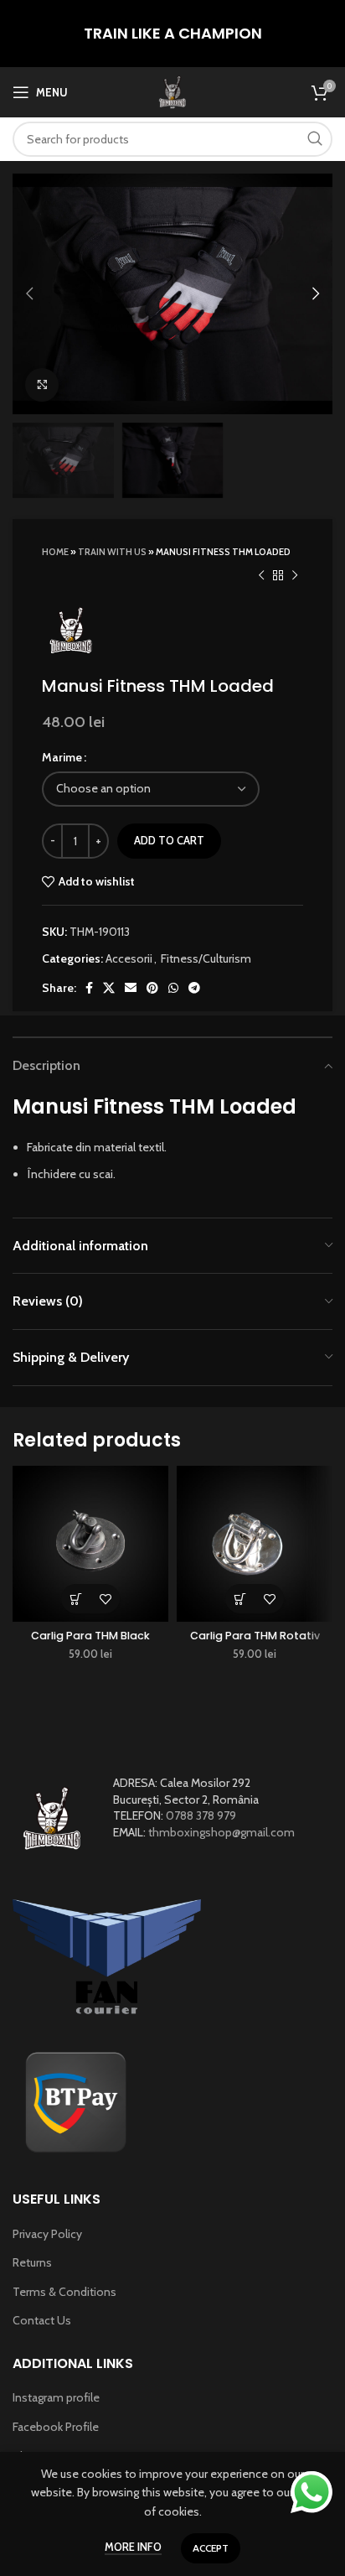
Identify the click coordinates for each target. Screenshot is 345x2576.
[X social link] (109, 988)
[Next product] (295, 575)
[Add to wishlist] (105, 1599)
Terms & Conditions (64, 2292)
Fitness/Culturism (206, 958)
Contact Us (42, 2320)
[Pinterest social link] (152, 988)
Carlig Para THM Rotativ (255, 1636)
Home (55, 552)
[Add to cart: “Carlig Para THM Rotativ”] (240, 1599)
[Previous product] (261, 575)
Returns (32, 2262)
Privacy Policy (47, 2234)
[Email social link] (131, 988)
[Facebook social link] (89, 988)
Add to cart (169, 840)
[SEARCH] (315, 139)
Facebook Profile (56, 2427)
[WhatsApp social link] (173, 988)
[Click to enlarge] (42, 385)
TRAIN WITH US (112, 552)
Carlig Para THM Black (90, 1636)
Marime (62, 757)
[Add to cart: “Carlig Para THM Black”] (76, 1599)
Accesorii (129, 958)
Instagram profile (56, 2397)
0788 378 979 (201, 1815)
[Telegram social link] (194, 988)
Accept (211, 2548)
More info (133, 2547)
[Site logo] (172, 91)
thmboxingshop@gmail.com (221, 1832)
